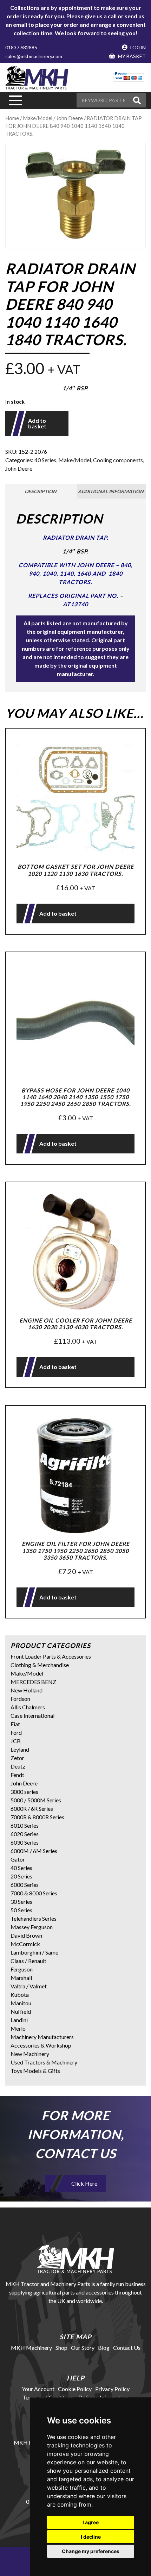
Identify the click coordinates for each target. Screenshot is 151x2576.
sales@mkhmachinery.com (34, 56)
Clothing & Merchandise (40, 1665)
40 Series (45, 460)
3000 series (24, 1792)
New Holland (27, 1690)
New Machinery (30, 2054)
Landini (19, 2020)
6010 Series (25, 1825)
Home (12, 118)
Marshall (21, 1978)
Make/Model (38, 118)
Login (137, 47)
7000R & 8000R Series (37, 1817)
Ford (16, 1732)
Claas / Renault (28, 1961)
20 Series (21, 1876)
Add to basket (37, 423)
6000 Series (25, 1885)
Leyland (20, 1749)
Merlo (18, 2028)
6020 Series (25, 1834)
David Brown (26, 1935)
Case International (32, 1716)
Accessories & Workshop (41, 2045)
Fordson (20, 1699)
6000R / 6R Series (32, 1809)
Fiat (15, 1724)
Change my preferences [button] (91, 2551)
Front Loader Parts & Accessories (51, 1656)
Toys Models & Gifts (35, 2071)
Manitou (21, 2003)
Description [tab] (41, 491)
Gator (18, 1859)
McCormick (25, 1944)
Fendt (17, 1775)
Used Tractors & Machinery (44, 2062)
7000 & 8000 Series (34, 1893)
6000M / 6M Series (34, 1851)
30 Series (21, 1902)
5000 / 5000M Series (36, 1800)
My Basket (131, 56)
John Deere (19, 468)
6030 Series (25, 1842)
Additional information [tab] (111, 491)
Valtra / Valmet (29, 1986)
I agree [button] (91, 2522)
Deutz (18, 1766)
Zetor (17, 1758)
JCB (16, 1741)
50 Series (21, 1910)
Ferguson (22, 1969)
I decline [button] (91, 2537)
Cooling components (118, 460)
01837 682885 (21, 47)
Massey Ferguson (32, 1927)
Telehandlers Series (34, 1918)
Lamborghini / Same (34, 1952)
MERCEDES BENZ (33, 1682)
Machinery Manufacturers (42, 2037)
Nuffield (21, 2011)
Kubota (20, 1995)
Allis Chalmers (28, 1707)
